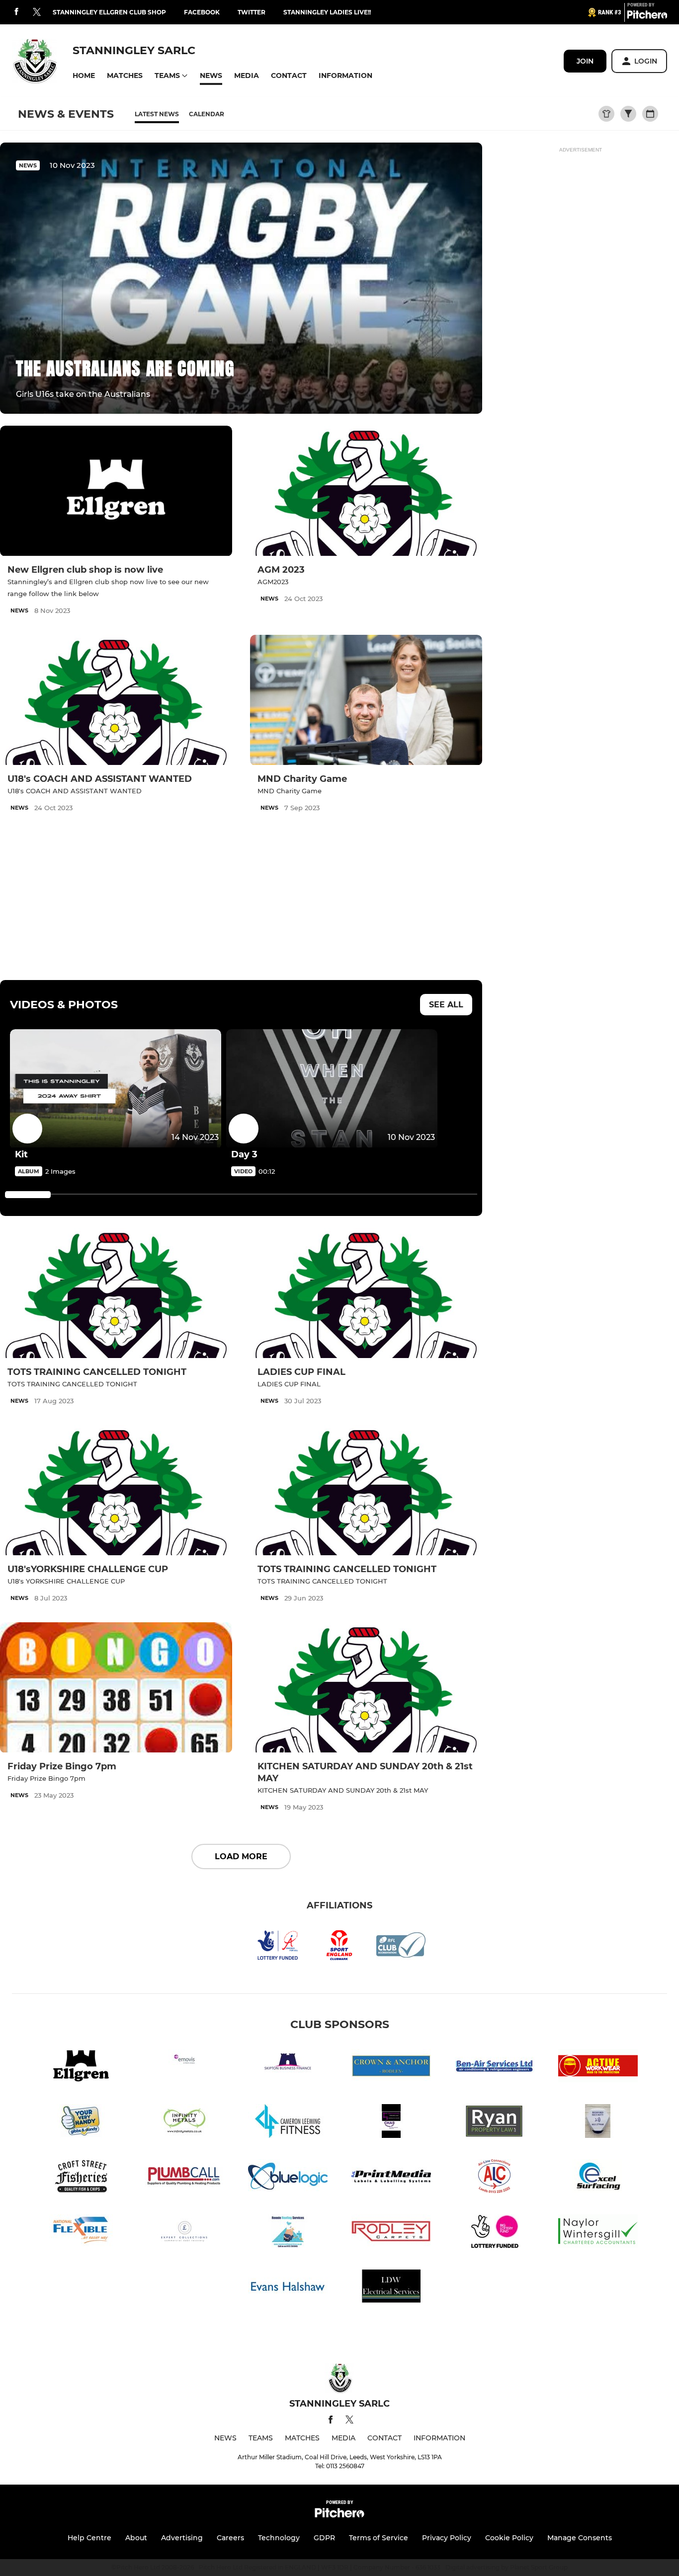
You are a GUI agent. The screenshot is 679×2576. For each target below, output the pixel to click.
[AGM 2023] (366, 491)
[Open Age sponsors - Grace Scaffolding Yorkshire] (391, 2123)
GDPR (324, 2538)
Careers (230, 2538)
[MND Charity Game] (366, 700)
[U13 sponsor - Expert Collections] (184, 2233)
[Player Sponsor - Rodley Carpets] (391, 2233)
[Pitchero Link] (647, 16)
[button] (84, 76)
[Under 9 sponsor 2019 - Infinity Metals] (184, 2123)
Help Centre (89, 2538)
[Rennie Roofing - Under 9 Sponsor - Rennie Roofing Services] (288, 2233)
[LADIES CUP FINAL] (366, 1293)
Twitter (252, 12)
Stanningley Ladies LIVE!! (327, 12)
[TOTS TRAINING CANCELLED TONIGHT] (116, 1293)
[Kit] (116, 1089)
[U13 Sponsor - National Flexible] (81, 2233)
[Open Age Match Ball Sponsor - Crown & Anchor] (391, 2068)
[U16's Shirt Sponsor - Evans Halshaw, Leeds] (288, 2288)
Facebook (202, 12)
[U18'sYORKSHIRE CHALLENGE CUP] (116, 1490)
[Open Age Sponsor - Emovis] (184, 2068)
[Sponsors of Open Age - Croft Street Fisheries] (81, 2178)
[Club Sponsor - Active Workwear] (598, 2068)
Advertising (182, 2538)
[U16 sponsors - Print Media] (391, 2178)
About (136, 2538)
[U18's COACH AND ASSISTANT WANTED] (116, 700)
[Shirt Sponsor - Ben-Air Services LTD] (495, 2068)
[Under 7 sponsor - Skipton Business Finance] (288, 2068)
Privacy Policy (447, 2538)
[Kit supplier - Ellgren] (81, 2068)
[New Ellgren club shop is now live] (116, 491)
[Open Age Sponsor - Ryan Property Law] (495, 2123)
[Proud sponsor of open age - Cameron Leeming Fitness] (288, 2123)
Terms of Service (379, 2538)
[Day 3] (332, 1089)
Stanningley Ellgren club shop (109, 12)
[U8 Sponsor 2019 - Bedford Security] (598, 2123)
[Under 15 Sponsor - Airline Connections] (495, 2178)
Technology (279, 2538)
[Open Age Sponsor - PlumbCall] (184, 2178)
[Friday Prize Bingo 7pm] (116, 1688)
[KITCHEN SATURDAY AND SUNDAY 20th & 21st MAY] (366, 1688)
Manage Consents (580, 2538)
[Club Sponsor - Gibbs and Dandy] (81, 2123)
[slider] (28, 1195)
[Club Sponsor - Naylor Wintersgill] (598, 2233)
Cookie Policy (509, 2538)
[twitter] (37, 12)
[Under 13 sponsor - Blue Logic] (288, 2178)
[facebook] (16, 12)
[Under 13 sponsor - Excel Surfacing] (598, 2178)
